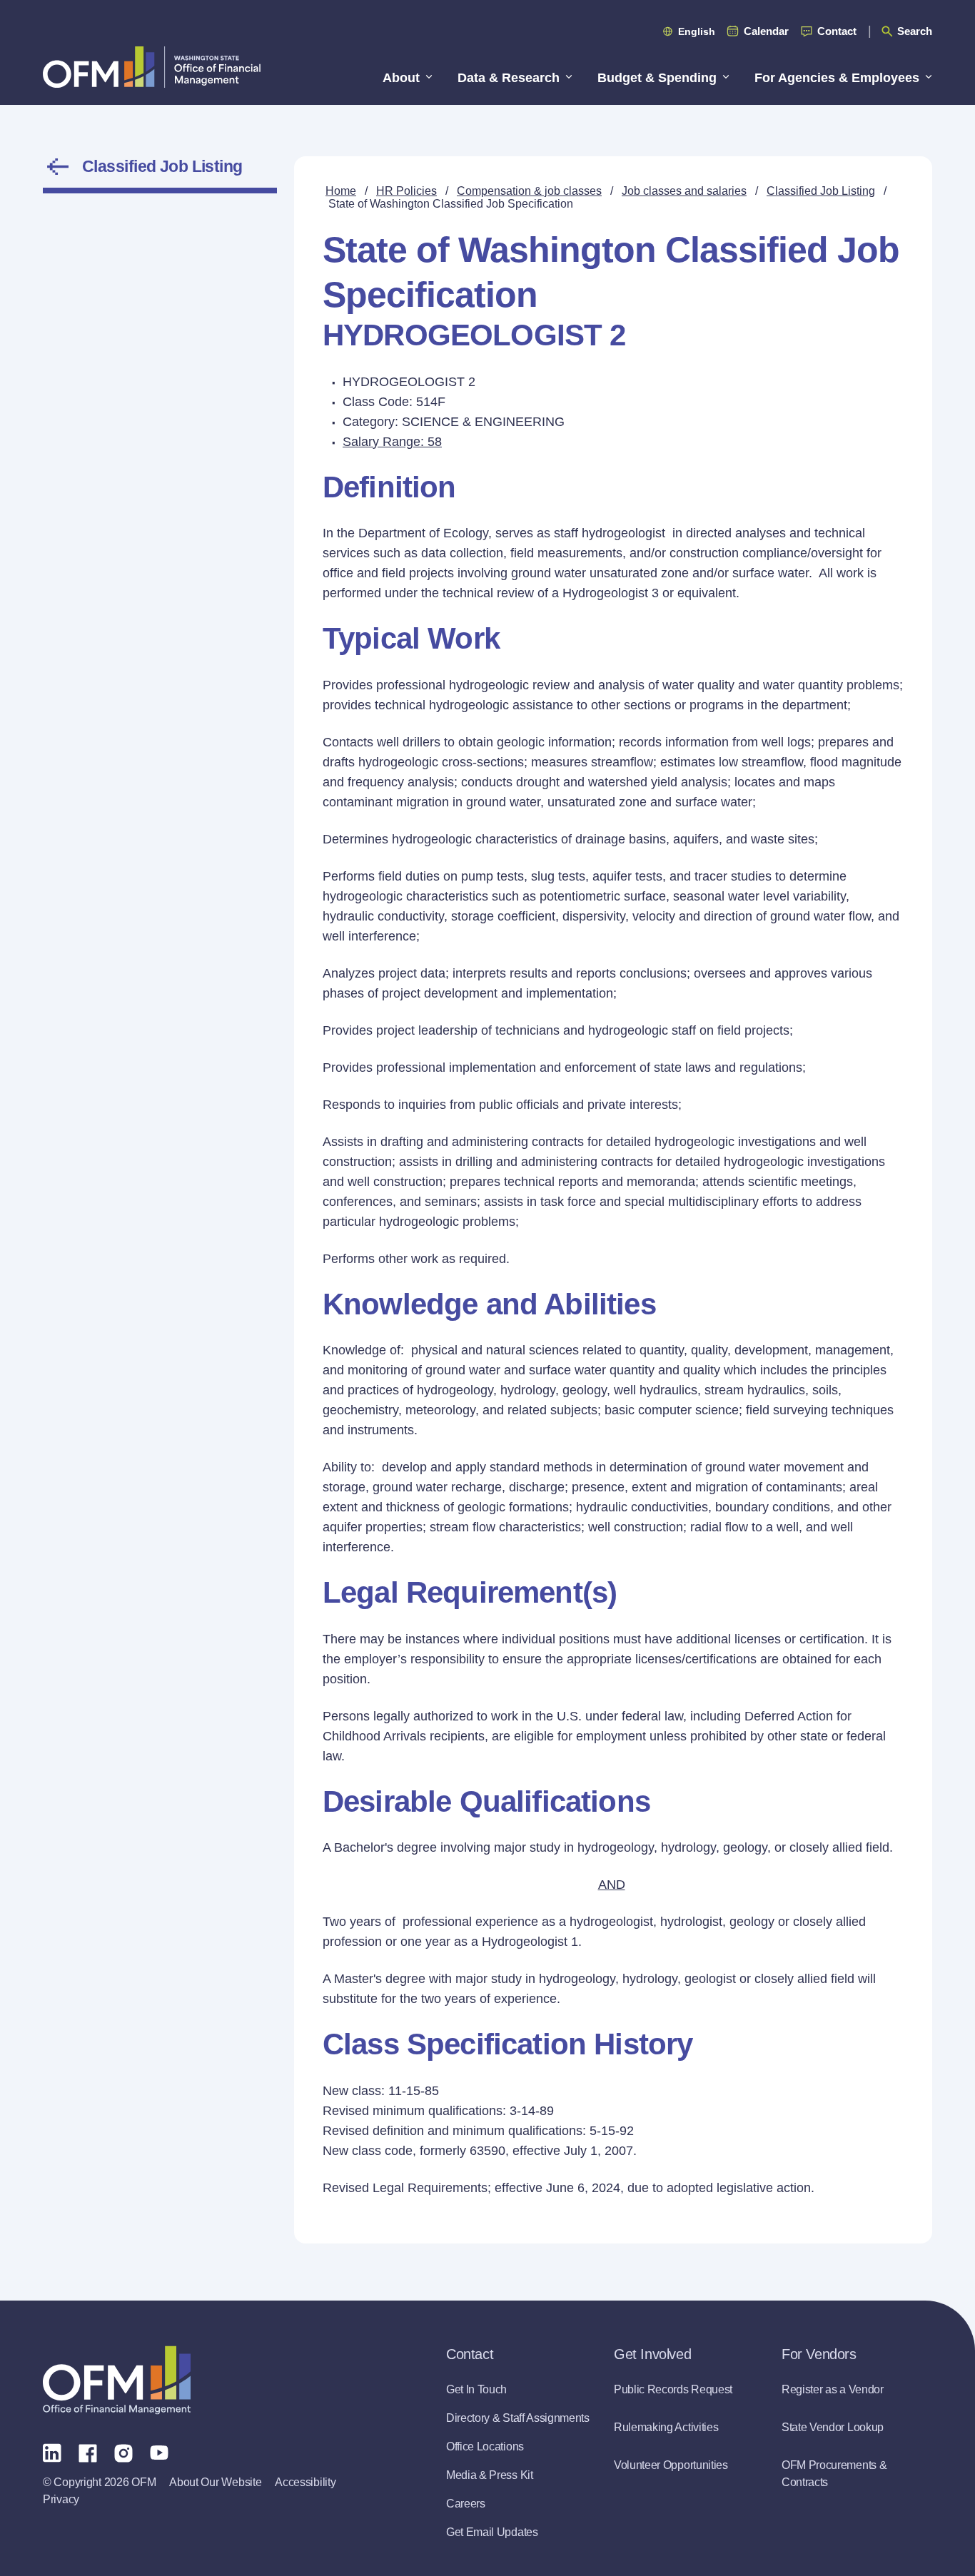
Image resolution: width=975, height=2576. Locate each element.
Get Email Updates (492, 2532)
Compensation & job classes (529, 191)
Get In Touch (476, 2389)
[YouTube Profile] (159, 2452)
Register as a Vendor (833, 2389)
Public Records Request (673, 2389)
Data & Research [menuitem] (509, 78)
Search (915, 31)
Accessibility (305, 2482)
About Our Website (215, 2482)
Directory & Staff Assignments (518, 2418)
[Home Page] (117, 2380)
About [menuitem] (401, 78)
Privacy (61, 2499)
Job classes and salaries (684, 191)
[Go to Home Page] (152, 67)
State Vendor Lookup (833, 2427)
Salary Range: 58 (392, 442)
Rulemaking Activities (666, 2427)
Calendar (766, 31)
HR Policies (406, 191)
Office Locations (485, 2446)
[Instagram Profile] (123, 2452)
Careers (466, 2504)
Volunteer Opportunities (671, 2465)
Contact (837, 31)
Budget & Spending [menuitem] (657, 78)
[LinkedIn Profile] (52, 2452)
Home (341, 191)
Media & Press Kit (490, 2475)
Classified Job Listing (162, 166)
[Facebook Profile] (88, 2452)
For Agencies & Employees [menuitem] (837, 78)
